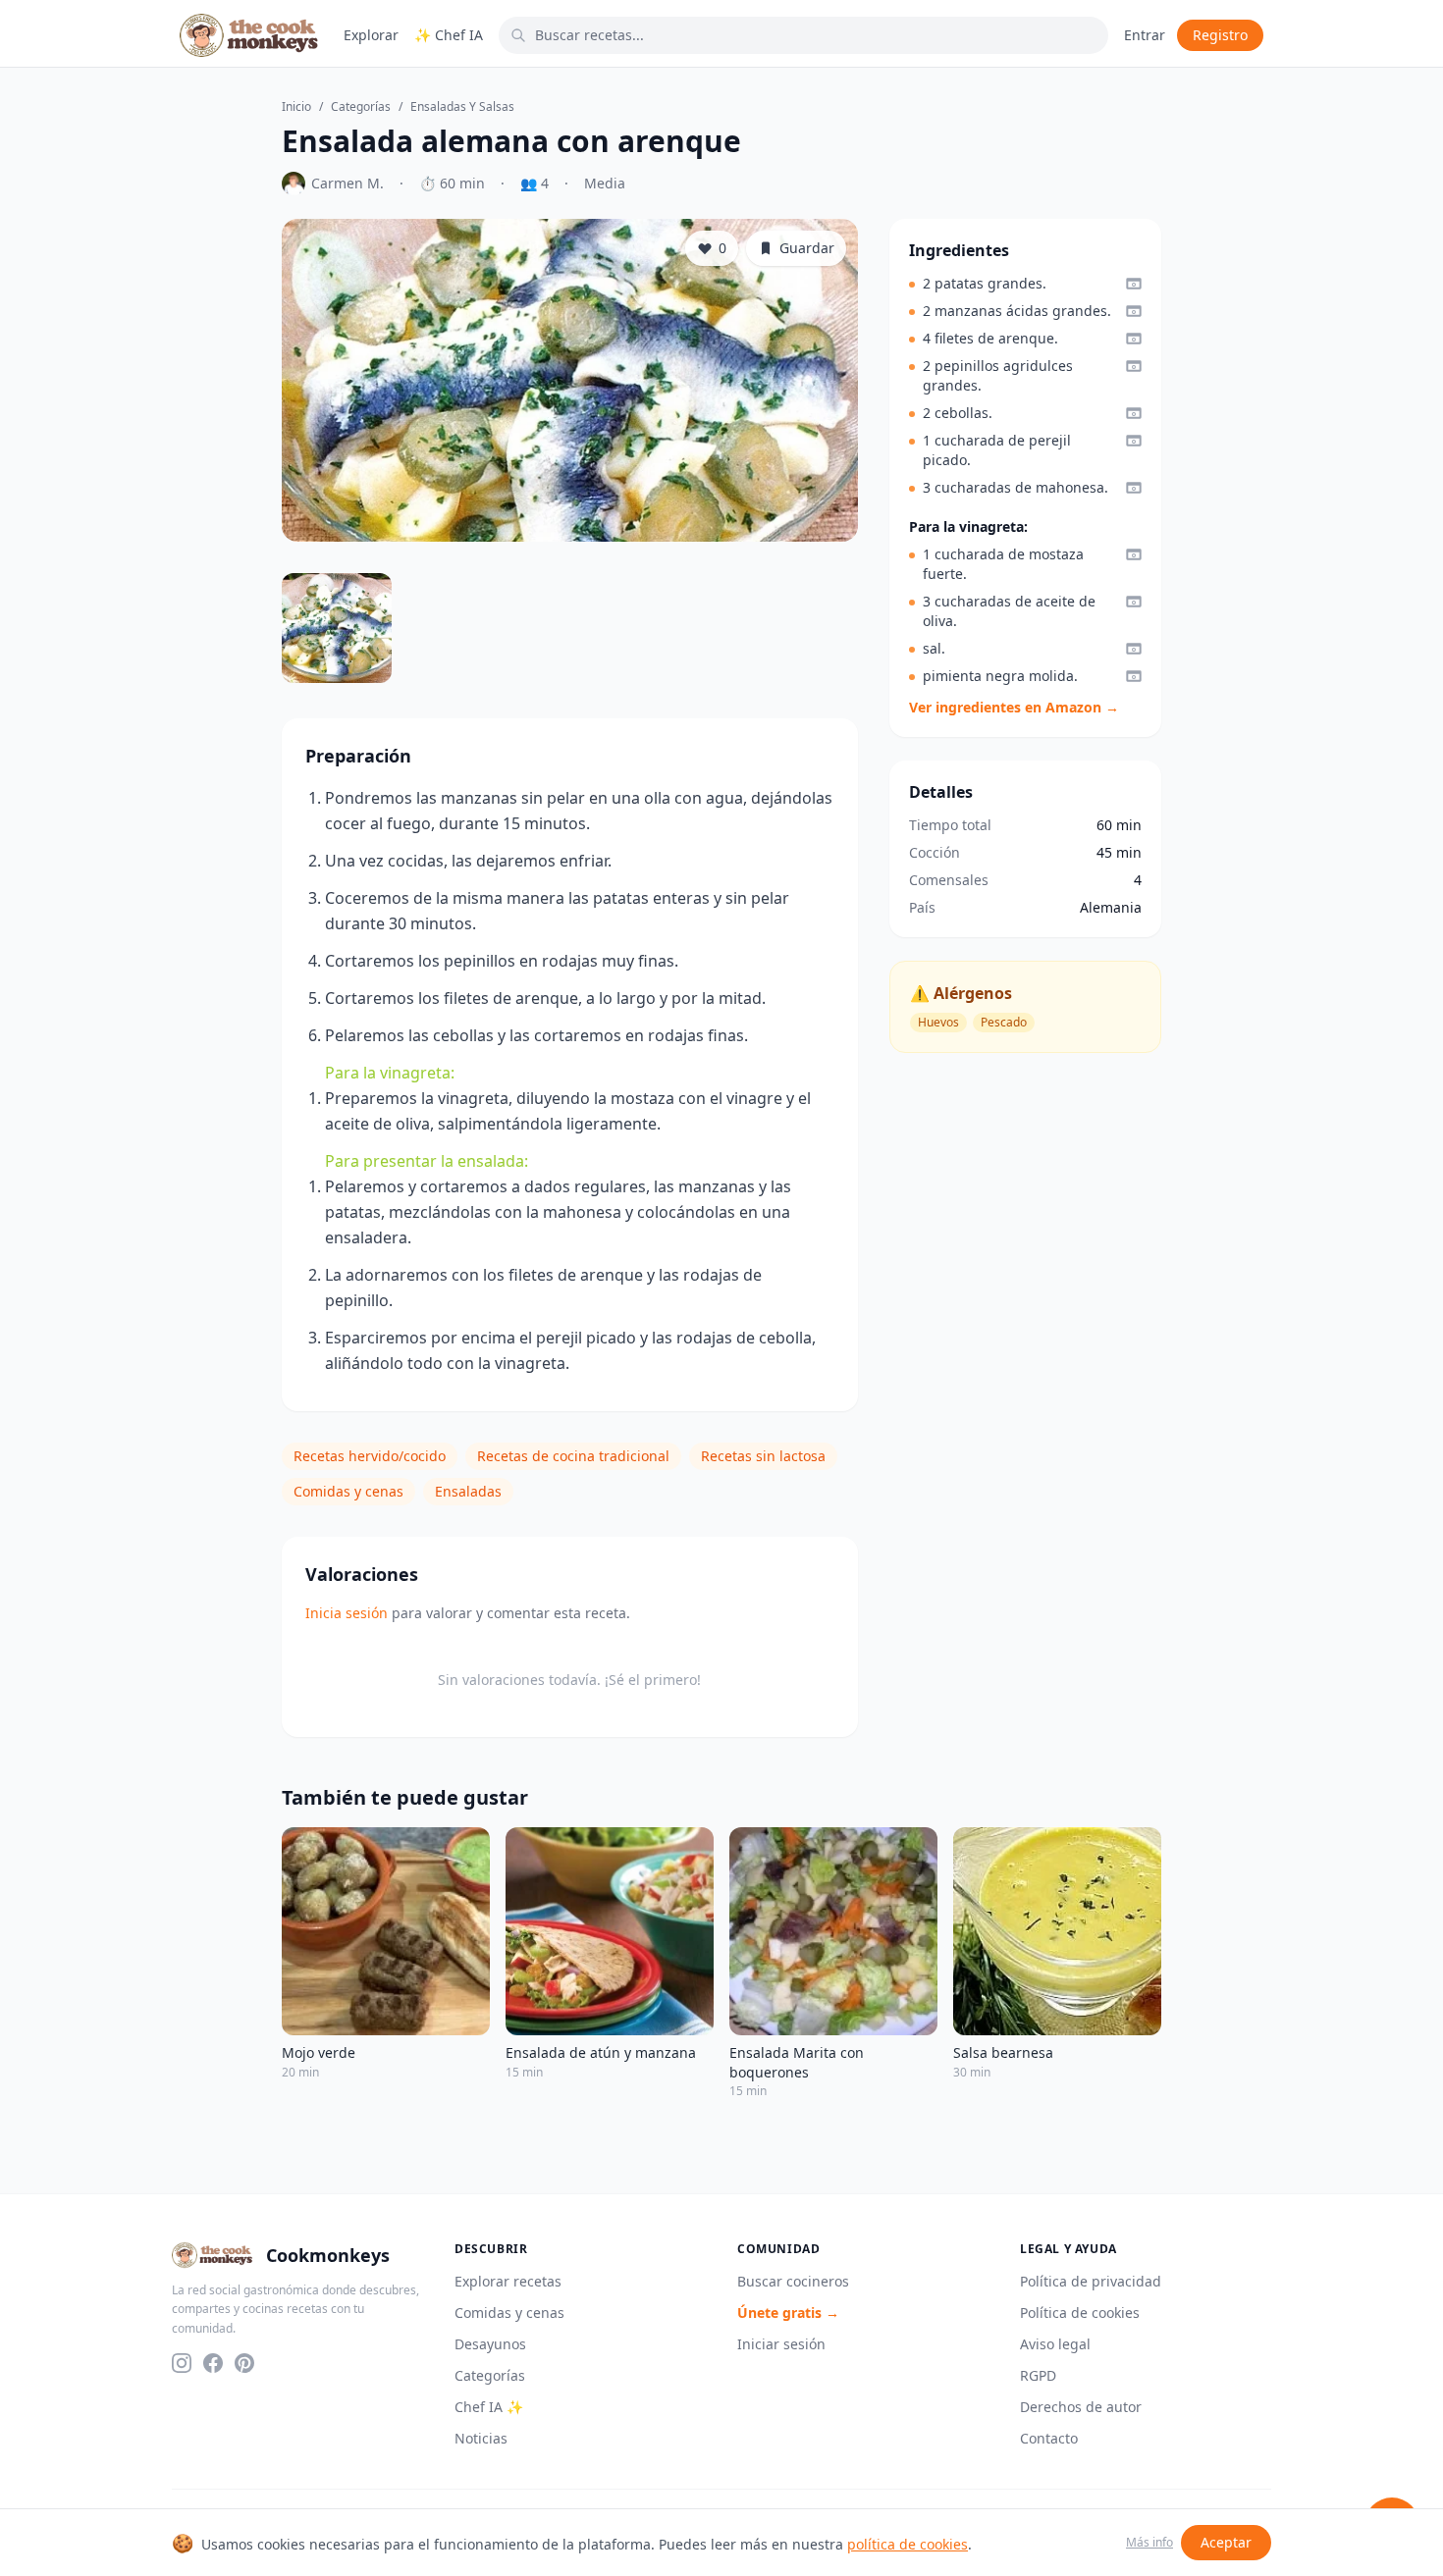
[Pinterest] (244, 2363)
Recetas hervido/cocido (370, 1456)
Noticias (481, 2438)
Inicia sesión (347, 1613)
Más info (1149, 2543)
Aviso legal (1055, 2344)
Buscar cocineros (793, 2281)
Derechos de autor (1081, 2407)
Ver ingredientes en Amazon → (1014, 707)
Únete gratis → (788, 2313)
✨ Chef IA (449, 35)
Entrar (1145, 35)
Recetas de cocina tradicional (573, 1456)
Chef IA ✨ (489, 2407)
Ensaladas (468, 1491)
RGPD (1038, 2375)
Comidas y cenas (348, 1491)
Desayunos (490, 2344)
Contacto (1049, 2438)
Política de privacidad (1091, 2281)
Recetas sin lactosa (763, 1456)
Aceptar (1226, 2542)
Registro (1220, 35)
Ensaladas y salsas (462, 107)
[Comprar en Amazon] (1134, 284)
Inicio (296, 107)
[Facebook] (213, 2363)
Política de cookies (1080, 2313)
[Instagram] (182, 2363)
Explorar (371, 35)
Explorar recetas (508, 2281)
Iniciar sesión (781, 2344)
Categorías (361, 107)
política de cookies (908, 2544)
